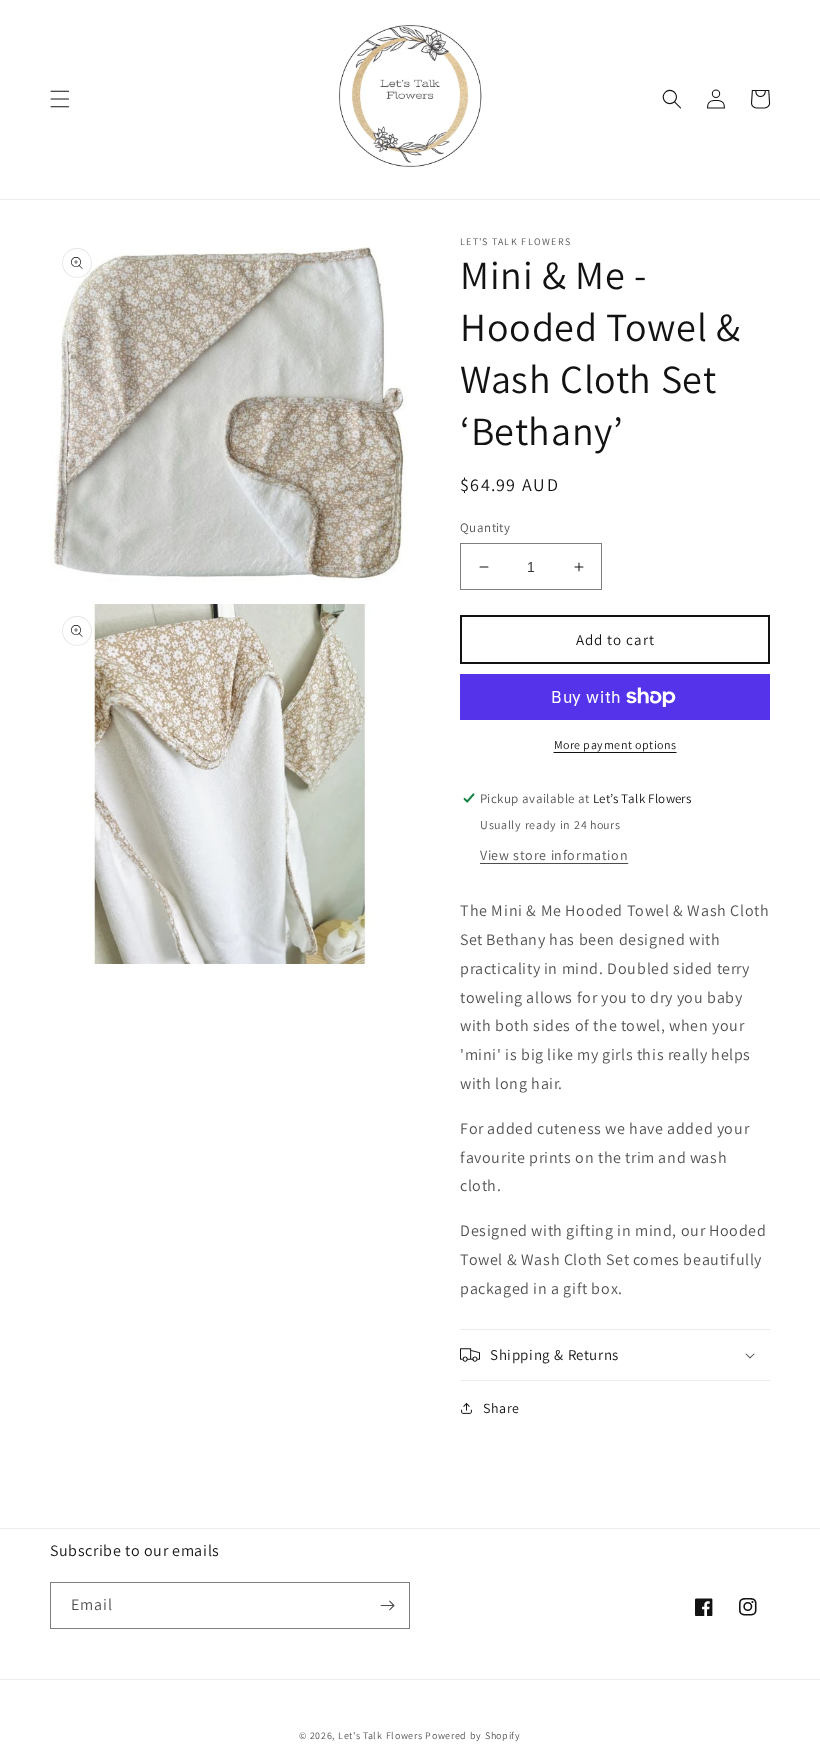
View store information (554, 855)
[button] (60, 99)
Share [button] (501, 1408)
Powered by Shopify (473, 1735)
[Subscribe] (387, 1605)
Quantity (485, 527)
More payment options (615, 744)
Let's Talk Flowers (380, 1735)
